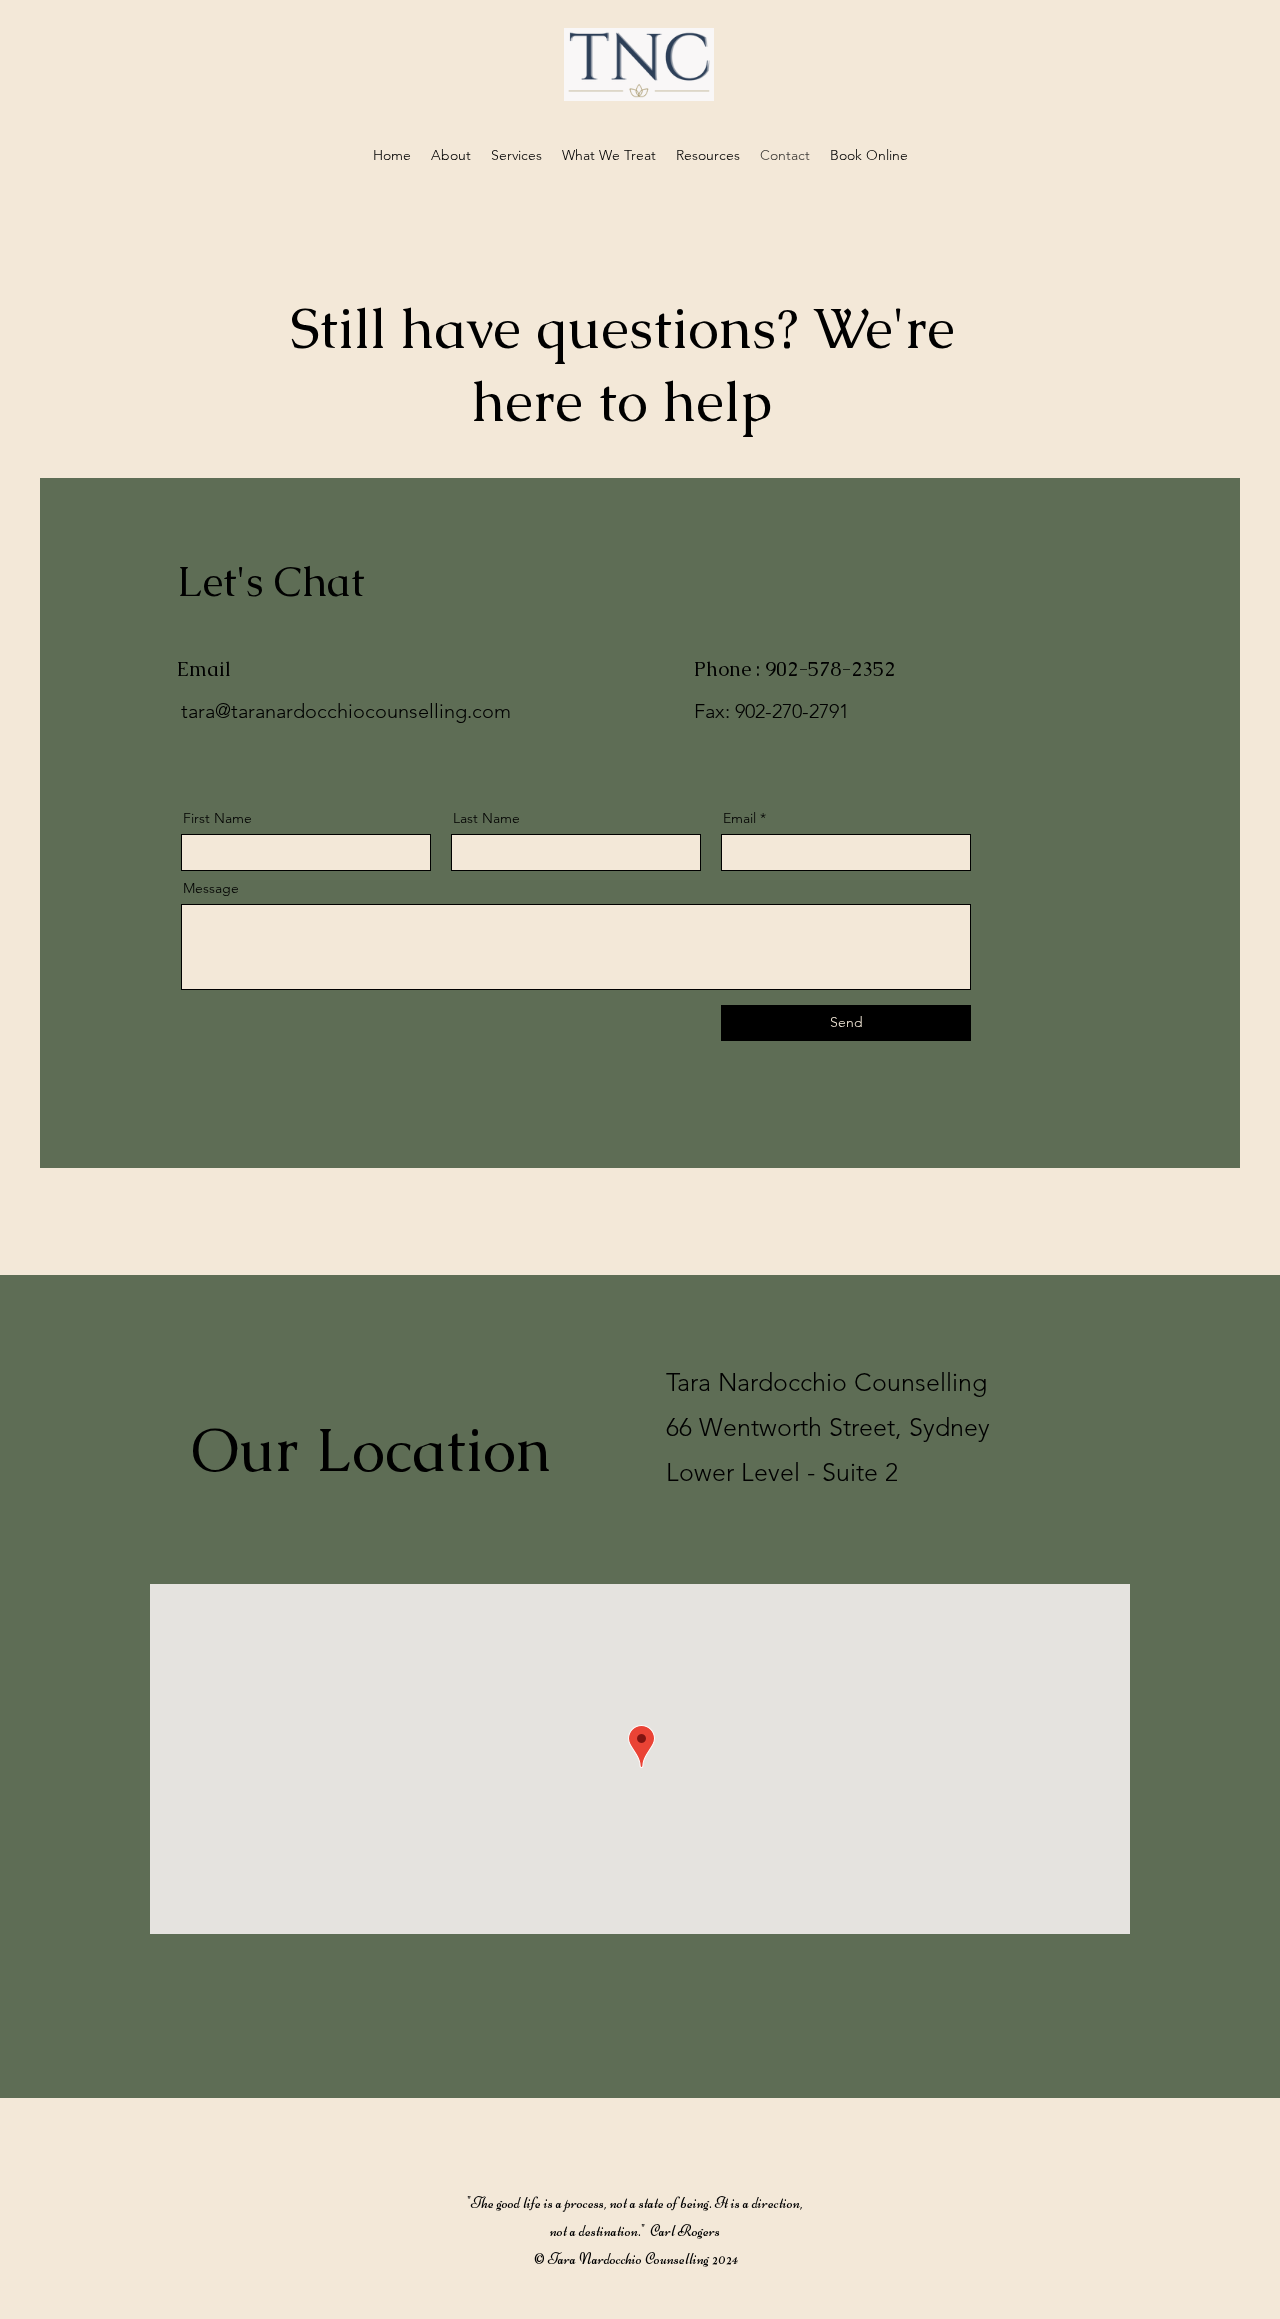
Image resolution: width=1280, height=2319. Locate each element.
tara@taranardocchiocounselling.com (346, 711)
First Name (217, 818)
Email (739, 818)
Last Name (486, 818)
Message (211, 888)
